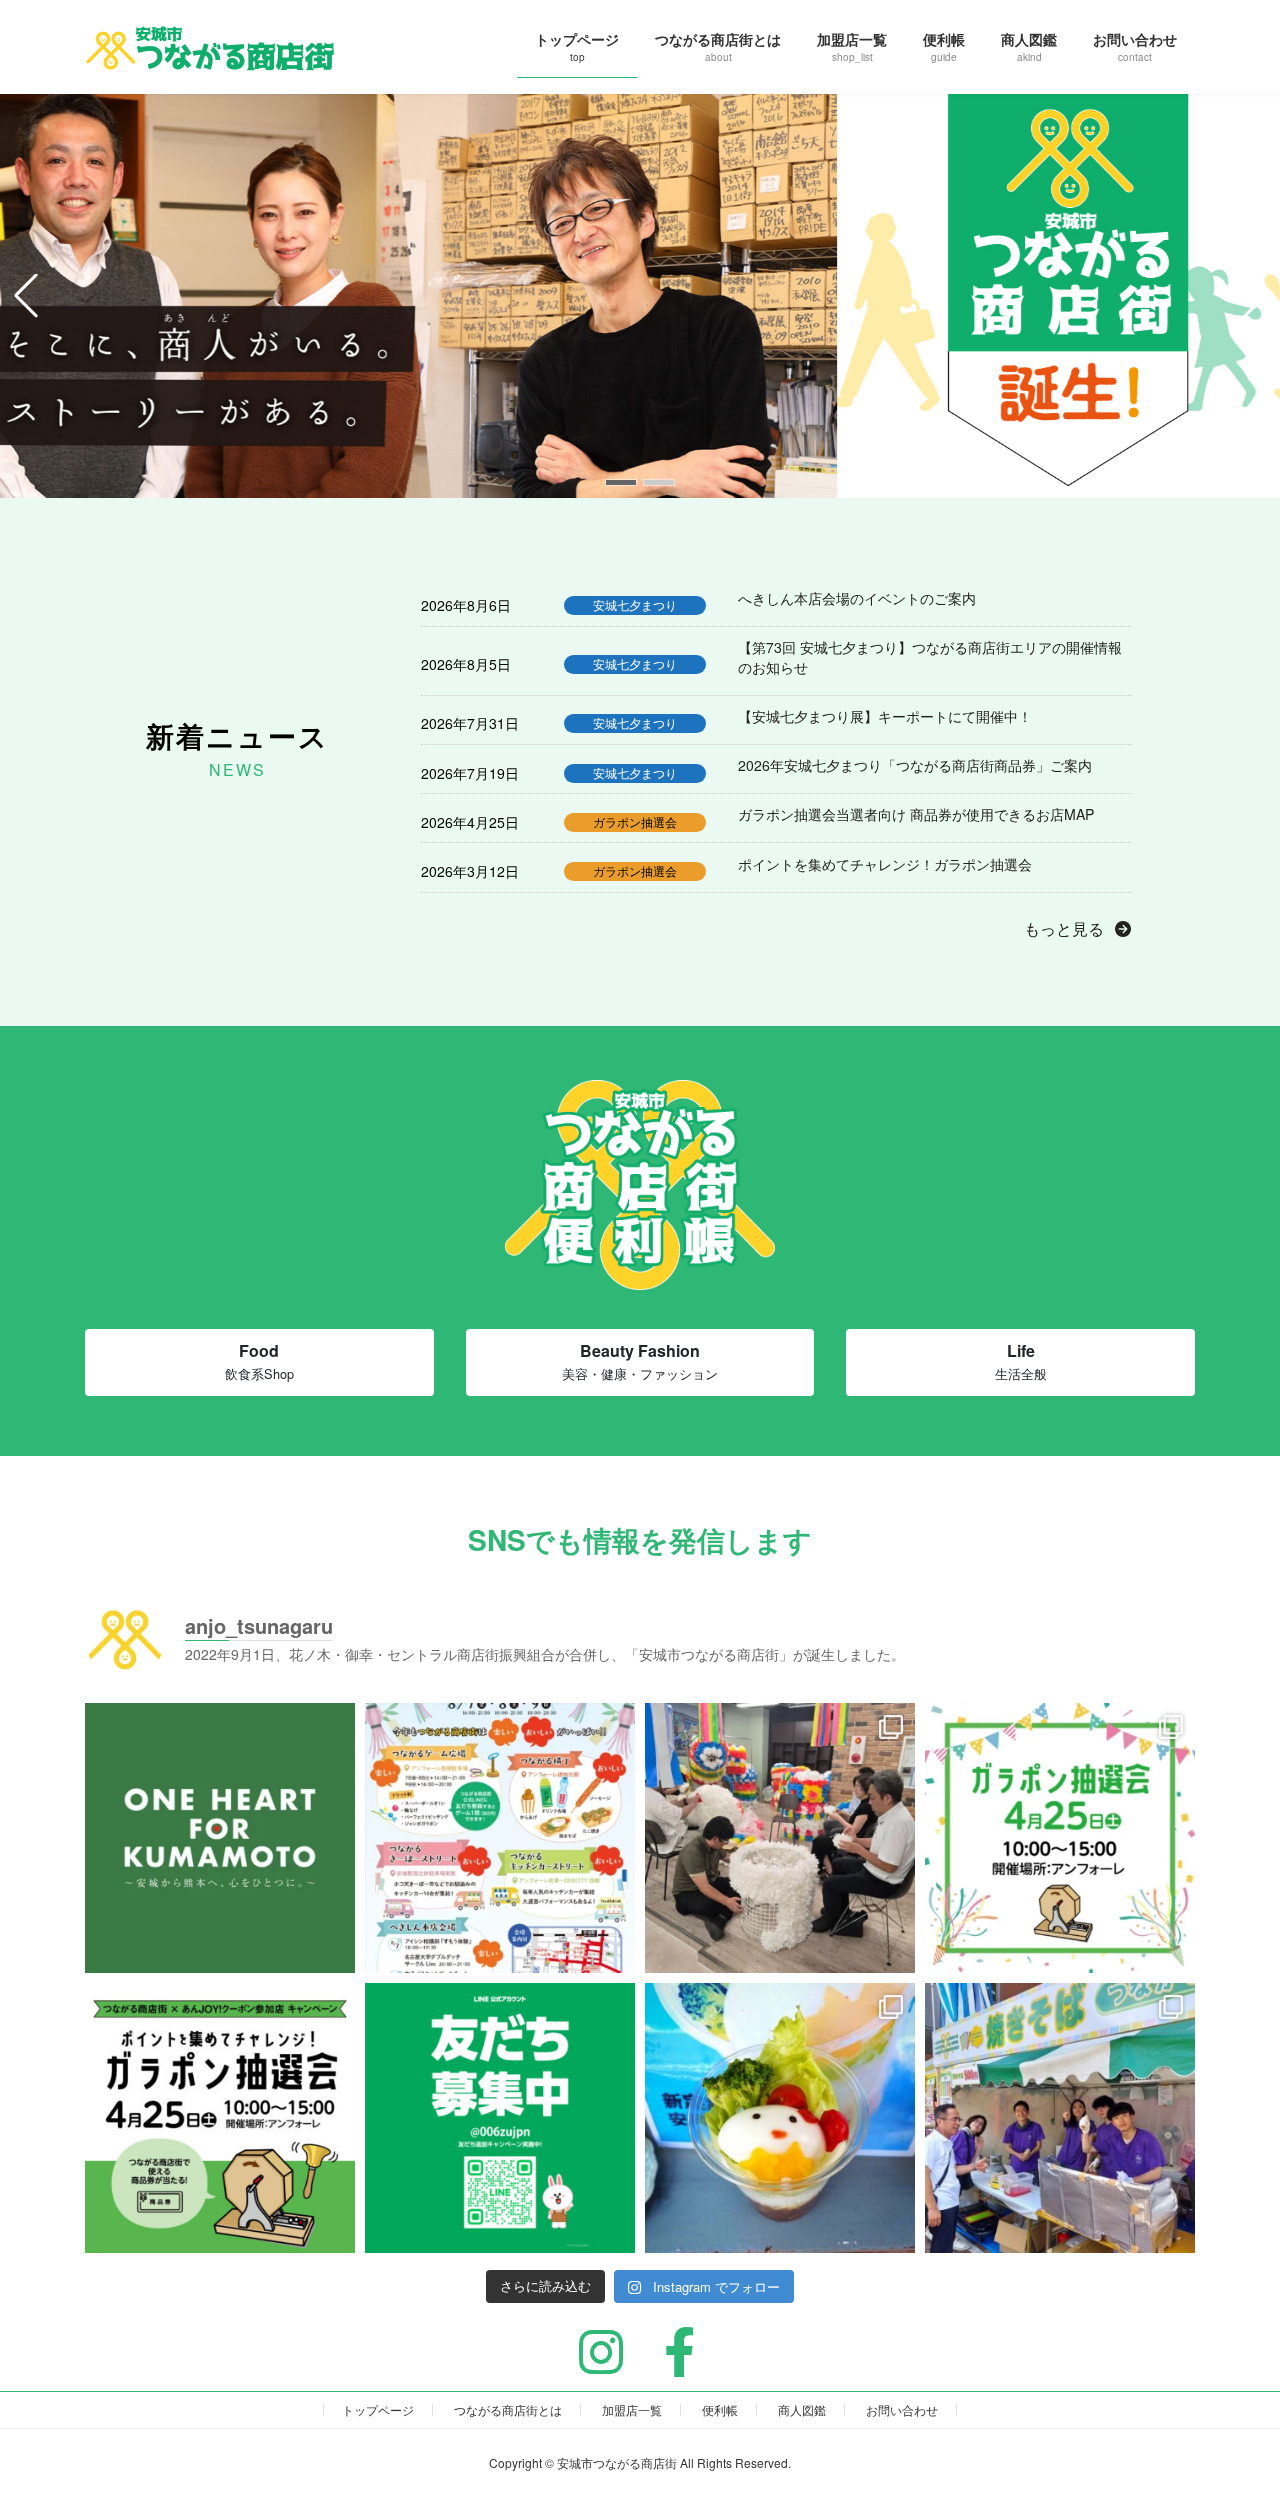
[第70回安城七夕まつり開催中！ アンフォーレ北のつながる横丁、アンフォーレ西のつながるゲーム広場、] (1060, 2118)
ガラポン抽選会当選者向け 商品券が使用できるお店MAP (916, 814)
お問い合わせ (902, 2409)
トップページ (378, 2409)
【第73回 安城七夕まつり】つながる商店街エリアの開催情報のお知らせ (930, 657)
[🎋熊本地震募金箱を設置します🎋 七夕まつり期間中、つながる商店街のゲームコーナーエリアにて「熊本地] (220, 1838)
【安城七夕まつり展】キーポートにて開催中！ (885, 716)
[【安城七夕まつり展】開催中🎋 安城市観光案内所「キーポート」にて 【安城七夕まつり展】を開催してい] (780, 1838)
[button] (621, 482)
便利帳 (720, 2409)
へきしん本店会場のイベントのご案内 (857, 598)
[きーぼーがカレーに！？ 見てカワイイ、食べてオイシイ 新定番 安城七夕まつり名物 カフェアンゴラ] (780, 2118)
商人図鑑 (802, 2409)
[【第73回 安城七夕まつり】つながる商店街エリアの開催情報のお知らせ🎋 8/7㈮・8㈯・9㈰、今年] (500, 1838)
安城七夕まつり (635, 604)
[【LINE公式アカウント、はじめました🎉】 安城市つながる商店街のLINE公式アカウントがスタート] (500, 2118)
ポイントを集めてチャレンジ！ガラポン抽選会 (885, 864)
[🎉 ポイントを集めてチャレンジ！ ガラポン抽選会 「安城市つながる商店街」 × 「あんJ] (220, 2118)
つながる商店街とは (508, 2409)
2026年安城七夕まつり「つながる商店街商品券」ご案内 (915, 765)
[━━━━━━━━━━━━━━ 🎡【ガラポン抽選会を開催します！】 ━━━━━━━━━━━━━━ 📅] (1060, 1838)
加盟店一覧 (632, 2409)
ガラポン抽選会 (635, 821)
